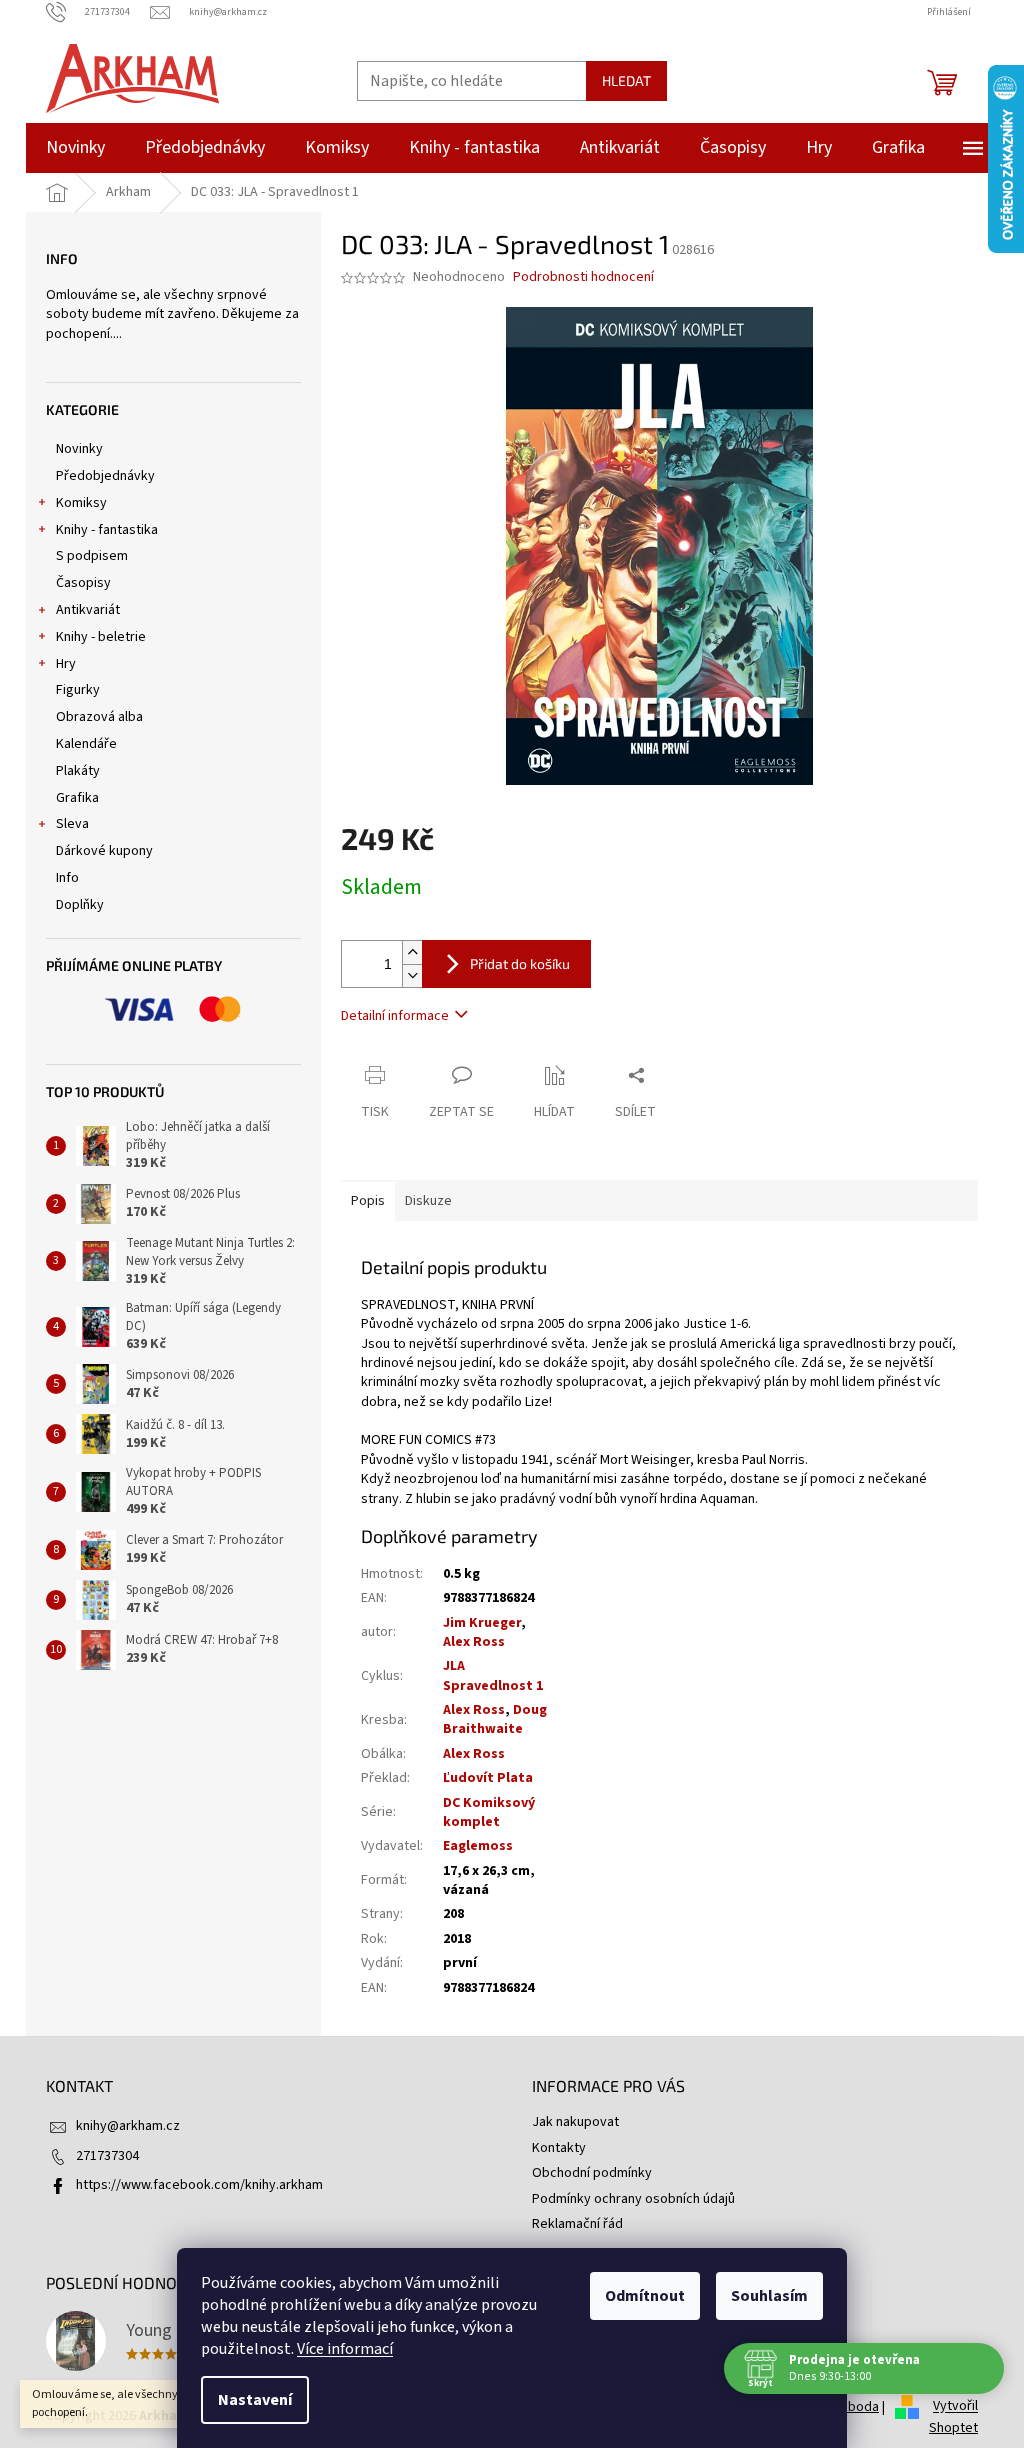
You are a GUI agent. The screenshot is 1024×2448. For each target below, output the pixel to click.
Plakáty (78, 771)
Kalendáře (86, 744)
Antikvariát (88, 610)
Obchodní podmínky (592, 2173)
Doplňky (80, 905)
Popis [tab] (368, 1201)
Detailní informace (395, 1016)
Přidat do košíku (520, 963)
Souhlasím (762, 2296)
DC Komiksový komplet (489, 1812)
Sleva (72, 824)
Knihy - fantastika (107, 530)
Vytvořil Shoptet (953, 2418)
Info (67, 878)
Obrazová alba (99, 717)
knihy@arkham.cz (128, 2126)
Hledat (626, 80)
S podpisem (92, 556)
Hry (66, 664)
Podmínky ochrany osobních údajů (633, 2199)
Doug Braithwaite (495, 1719)
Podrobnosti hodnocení (583, 277)
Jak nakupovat (575, 2122)
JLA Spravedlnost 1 (493, 1675)
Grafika (77, 798)
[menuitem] (75, 148)
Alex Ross (474, 1642)
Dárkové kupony (104, 851)
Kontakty (559, 2148)
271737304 (107, 2156)
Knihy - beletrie (101, 637)
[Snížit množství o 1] (412, 975)
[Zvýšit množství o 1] (412, 952)
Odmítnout (638, 2296)
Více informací (338, 2349)
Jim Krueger (482, 1623)
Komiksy (81, 503)
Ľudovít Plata (488, 1778)
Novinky (79, 449)
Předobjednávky (105, 476)
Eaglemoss (478, 1846)
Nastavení (248, 2400)
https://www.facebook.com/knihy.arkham (199, 2185)
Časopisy (83, 583)
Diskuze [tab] (428, 1201)
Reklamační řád (577, 2224)
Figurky (78, 690)
